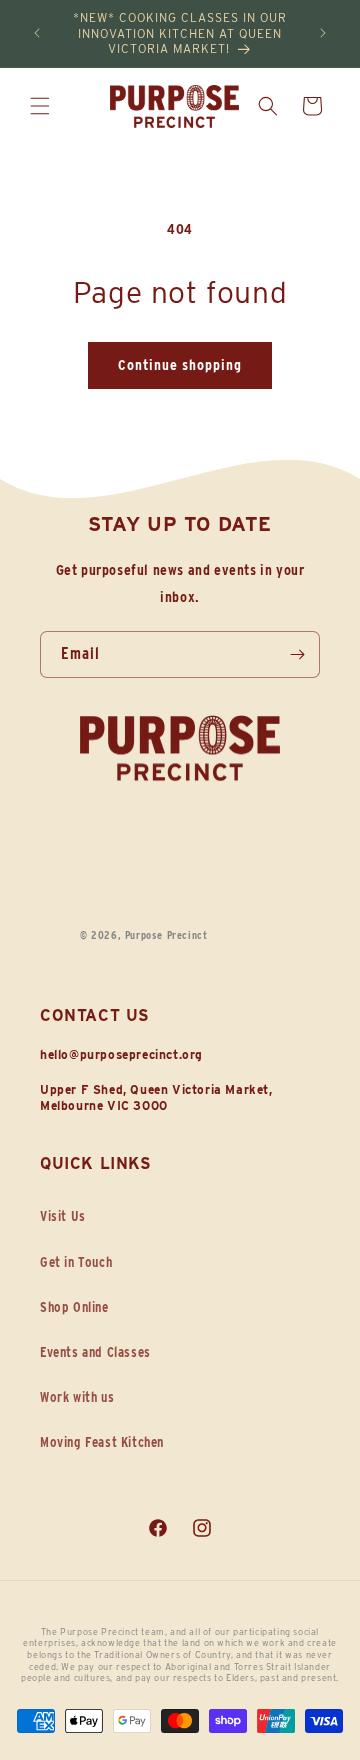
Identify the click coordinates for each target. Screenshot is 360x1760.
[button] (40, 106)
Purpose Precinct (166, 935)
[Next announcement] (323, 33)
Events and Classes (95, 1352)
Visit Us (63, 1216)
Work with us (77, 1397)
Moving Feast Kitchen (102, 1442)
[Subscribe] (297, 654)
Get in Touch (76, 1262)
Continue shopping (180, 365)
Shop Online (74, 1307)
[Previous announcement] (37, 33)
